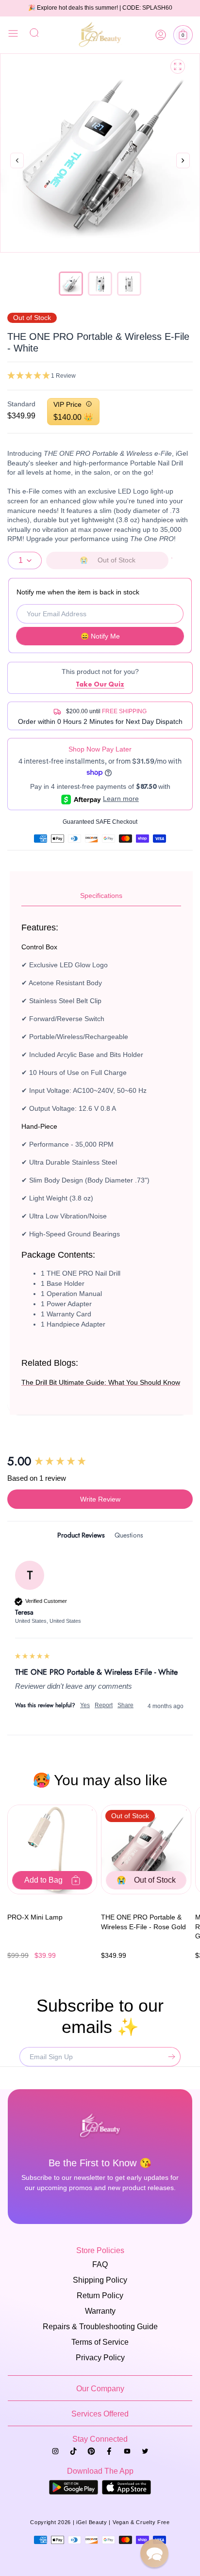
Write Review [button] (100, 1499)
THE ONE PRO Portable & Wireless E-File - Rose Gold (143, 1922)
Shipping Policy (100, 2280)
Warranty (100, 2311)
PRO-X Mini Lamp (35, 1917)
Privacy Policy (100, 2358)
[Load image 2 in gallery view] (100, 284)
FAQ (100, 2264)
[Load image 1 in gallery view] (71, 284)
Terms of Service (100, 2342)
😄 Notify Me (100, 636)
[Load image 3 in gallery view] (129, 284)
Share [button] (125, 1705)
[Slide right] (183, 171)
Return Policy (100, 2296)
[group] (100, 1461)
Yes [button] (85, 1705)
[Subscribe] (169, 2057)
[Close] (13, 35)
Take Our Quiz (100, 684)
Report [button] (104, 1705)
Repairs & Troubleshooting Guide (100, 2327)
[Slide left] (17, 161)
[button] (183, 35)
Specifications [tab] (101, 896)
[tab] (81, 1537)
